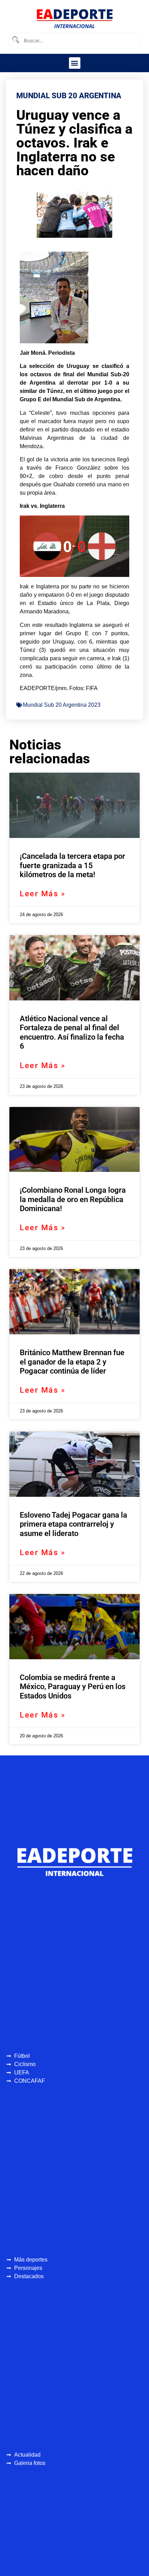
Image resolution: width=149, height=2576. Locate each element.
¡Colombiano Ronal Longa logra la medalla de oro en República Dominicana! (73, 1199)
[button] (75, 63)
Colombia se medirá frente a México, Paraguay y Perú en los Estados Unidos (73, 1687)
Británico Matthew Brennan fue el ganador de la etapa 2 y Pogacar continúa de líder (72, 1362)
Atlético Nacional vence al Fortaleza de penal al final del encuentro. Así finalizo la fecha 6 (72, 1032)
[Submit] (15, 40)
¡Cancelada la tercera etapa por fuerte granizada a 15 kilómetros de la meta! (72, 865)
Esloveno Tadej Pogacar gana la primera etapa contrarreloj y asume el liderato (73, 1524)
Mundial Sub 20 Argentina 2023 (62, 705)
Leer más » (43, 894)
